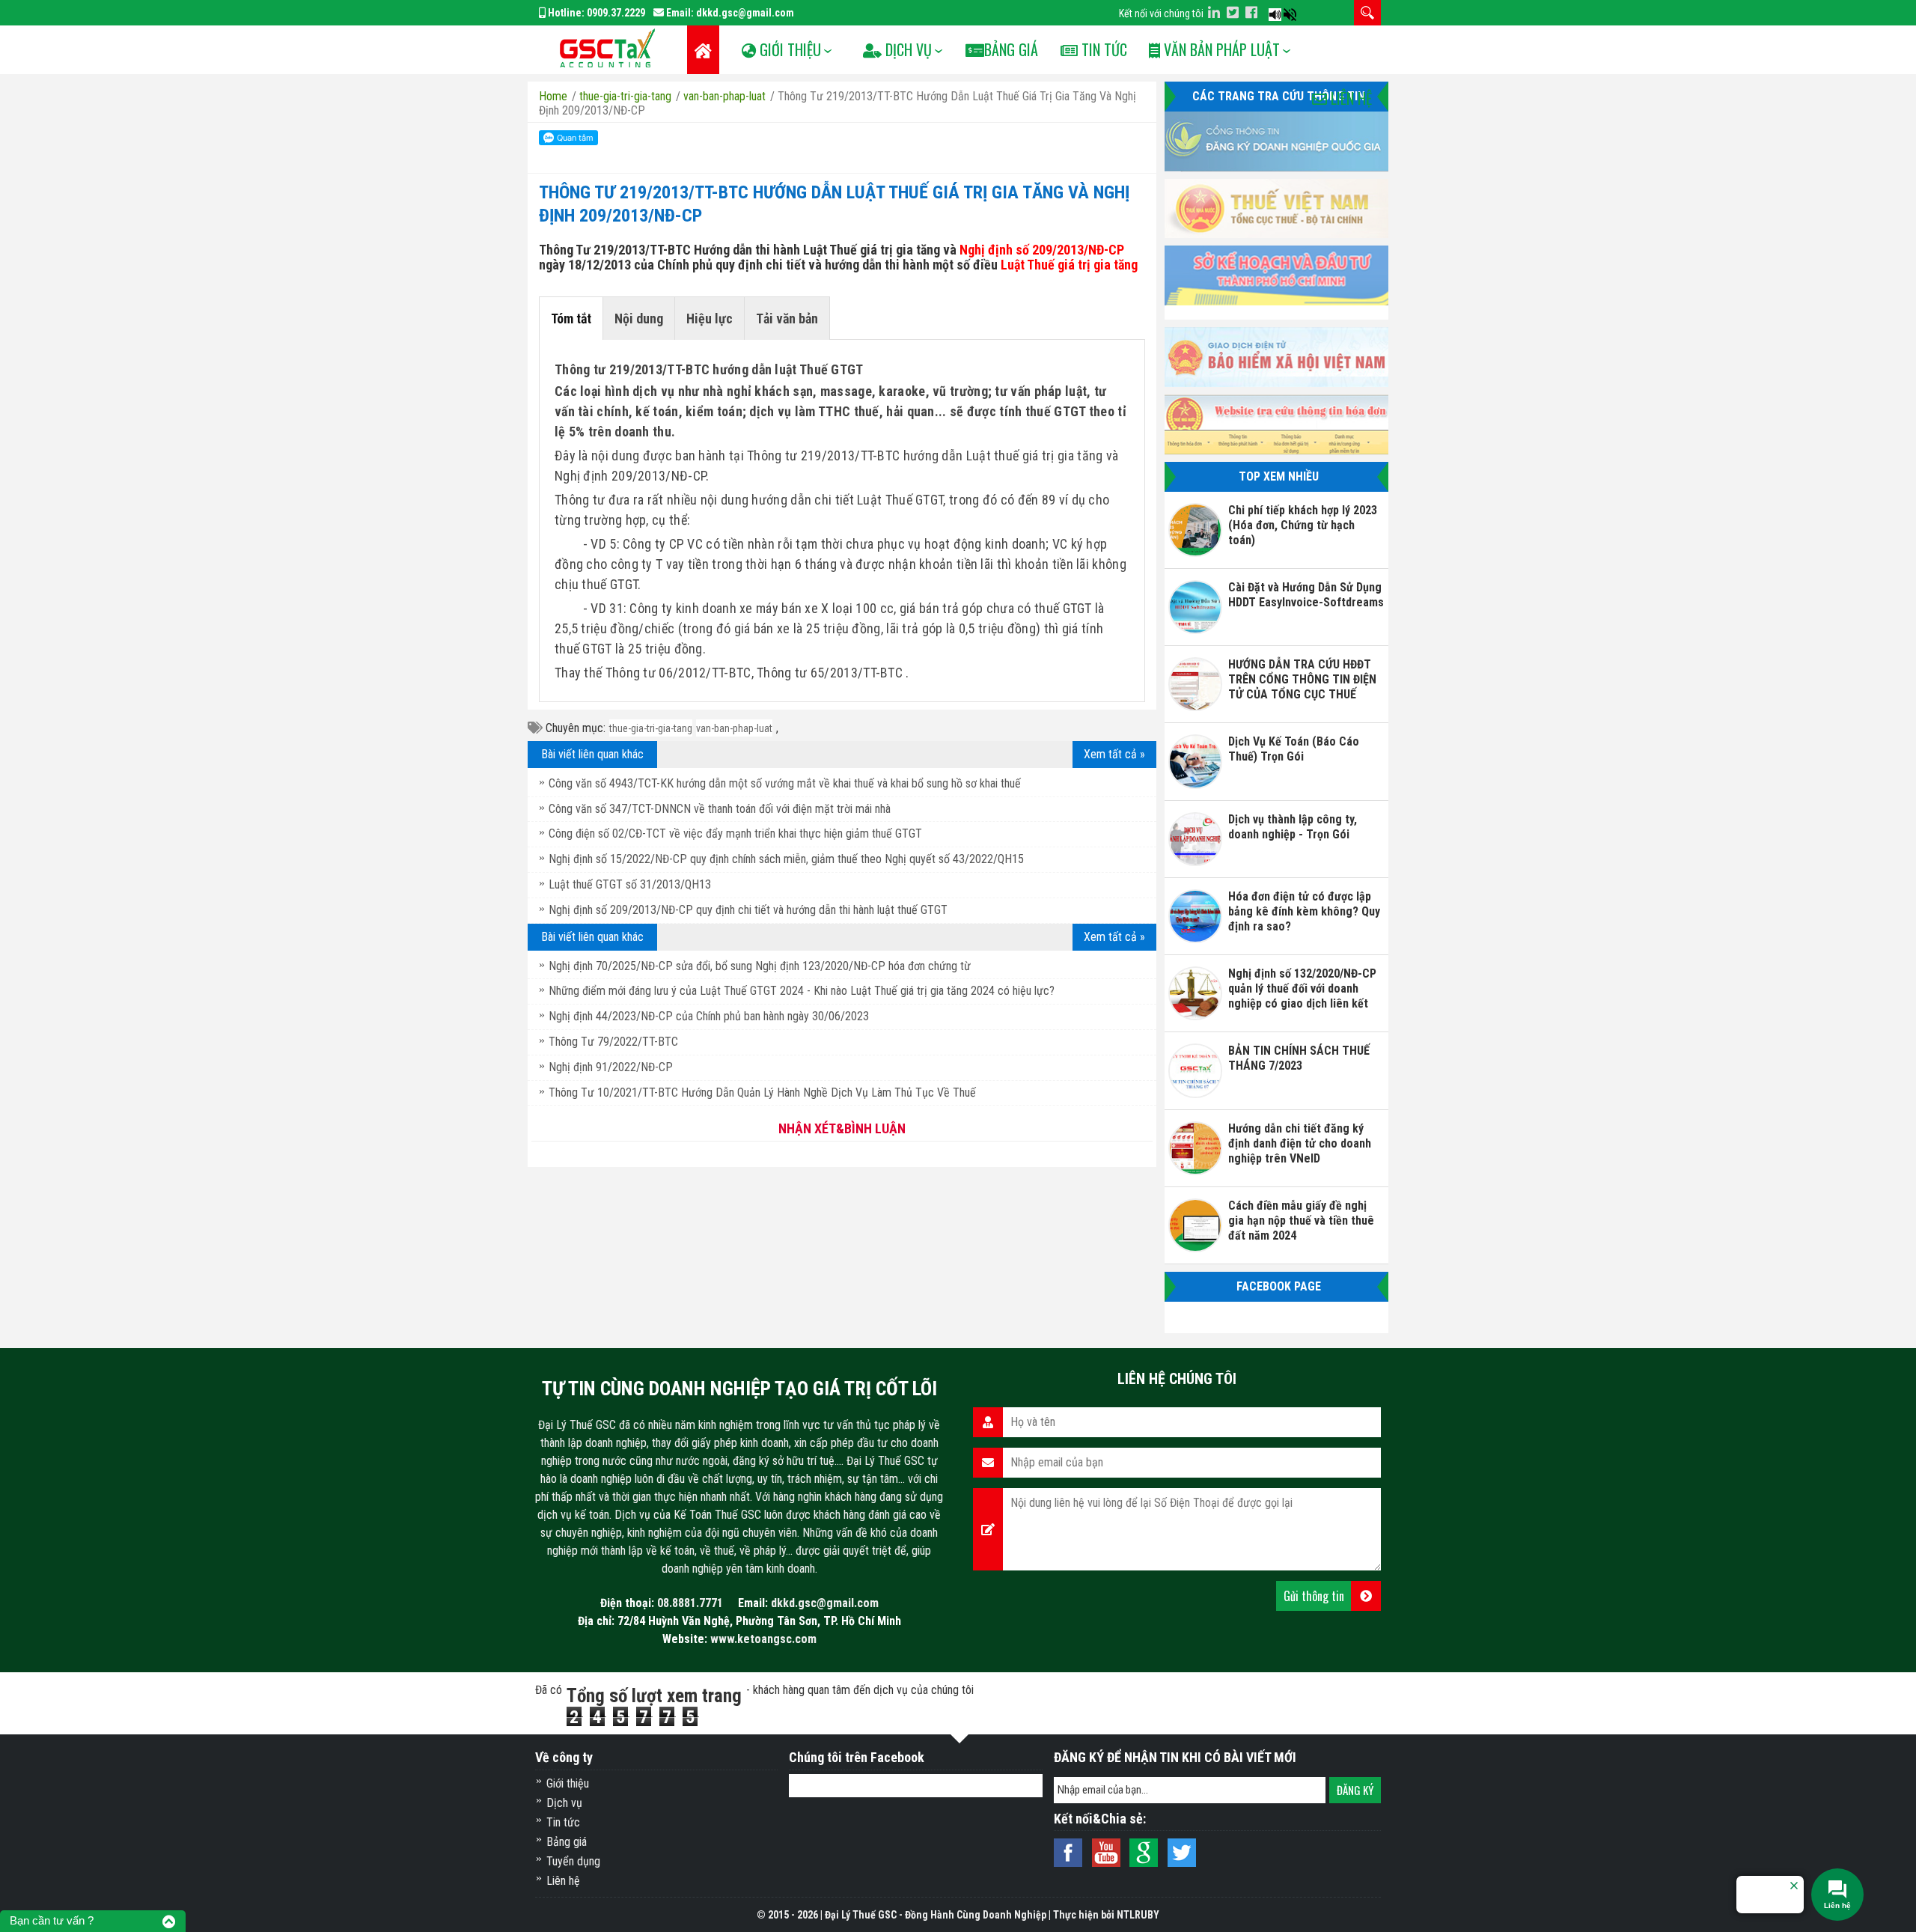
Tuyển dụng (573, 1861)
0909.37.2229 (616, 13)
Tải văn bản (787, 319)
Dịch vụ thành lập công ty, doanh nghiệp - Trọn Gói (1293, 827)
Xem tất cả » (1114, 754)
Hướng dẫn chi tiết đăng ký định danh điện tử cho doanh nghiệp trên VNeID (1300, 1143)
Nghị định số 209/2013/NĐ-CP (1042, 250)
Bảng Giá (1011, 49)
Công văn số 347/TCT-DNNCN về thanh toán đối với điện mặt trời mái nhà (720, 809)
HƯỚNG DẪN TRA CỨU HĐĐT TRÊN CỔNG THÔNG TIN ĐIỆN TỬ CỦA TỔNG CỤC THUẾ (1302, 679)
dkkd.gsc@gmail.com (745, 13)
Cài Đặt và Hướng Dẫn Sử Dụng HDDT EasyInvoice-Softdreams (1306, 595)
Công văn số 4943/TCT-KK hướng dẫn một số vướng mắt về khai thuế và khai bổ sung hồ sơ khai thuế (785, 783)
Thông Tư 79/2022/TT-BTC (613, 1042)
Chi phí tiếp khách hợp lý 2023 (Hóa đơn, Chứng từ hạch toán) (1303, 525)
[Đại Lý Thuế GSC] (607, 48)
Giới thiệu (568, 1783)
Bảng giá (567, 1842)
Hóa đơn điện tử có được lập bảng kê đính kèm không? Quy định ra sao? (1304, 911)
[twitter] (1233, 12)
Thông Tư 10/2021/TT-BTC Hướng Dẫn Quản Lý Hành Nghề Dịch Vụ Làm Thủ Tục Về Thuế (762, 1093)
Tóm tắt (571, 319)
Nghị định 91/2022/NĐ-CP (611, 1067)
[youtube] (1264, 12)
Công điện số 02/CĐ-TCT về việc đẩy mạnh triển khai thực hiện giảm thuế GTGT (735, 834)
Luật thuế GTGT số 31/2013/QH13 (630, 884)
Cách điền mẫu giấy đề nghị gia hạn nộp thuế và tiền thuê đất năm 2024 (1301, 1221)
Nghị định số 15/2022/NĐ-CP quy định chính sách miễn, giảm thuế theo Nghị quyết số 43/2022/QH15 (786, 859)
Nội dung (639, 319)
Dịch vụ (564, 1803)
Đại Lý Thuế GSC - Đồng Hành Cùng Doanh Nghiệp (936, 1915)
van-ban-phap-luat (734, 728)
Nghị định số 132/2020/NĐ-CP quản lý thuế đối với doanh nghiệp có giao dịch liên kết (1302, 988)
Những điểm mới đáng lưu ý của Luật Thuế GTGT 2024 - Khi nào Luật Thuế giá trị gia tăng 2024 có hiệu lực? (802, 991)
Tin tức (1102, 49)
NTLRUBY (1138, 1915)
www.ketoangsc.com (763, 1639)
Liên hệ (1349, 98)
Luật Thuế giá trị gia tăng (1069, 265)
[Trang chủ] (703, 50)
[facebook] (1251, 12)
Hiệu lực (710, 319)
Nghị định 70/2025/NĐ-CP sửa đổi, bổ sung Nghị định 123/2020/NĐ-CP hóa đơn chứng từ (760, 966)
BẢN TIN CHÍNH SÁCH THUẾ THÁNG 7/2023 (1299, 1058)
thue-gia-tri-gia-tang (651, 728)
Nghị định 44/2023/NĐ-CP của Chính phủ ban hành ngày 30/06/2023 (709, 1016)
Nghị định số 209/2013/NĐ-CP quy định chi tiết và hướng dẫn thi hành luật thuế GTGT (748, 910)
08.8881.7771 (690, 1603)
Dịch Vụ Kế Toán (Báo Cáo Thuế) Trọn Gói (1294, 749)
